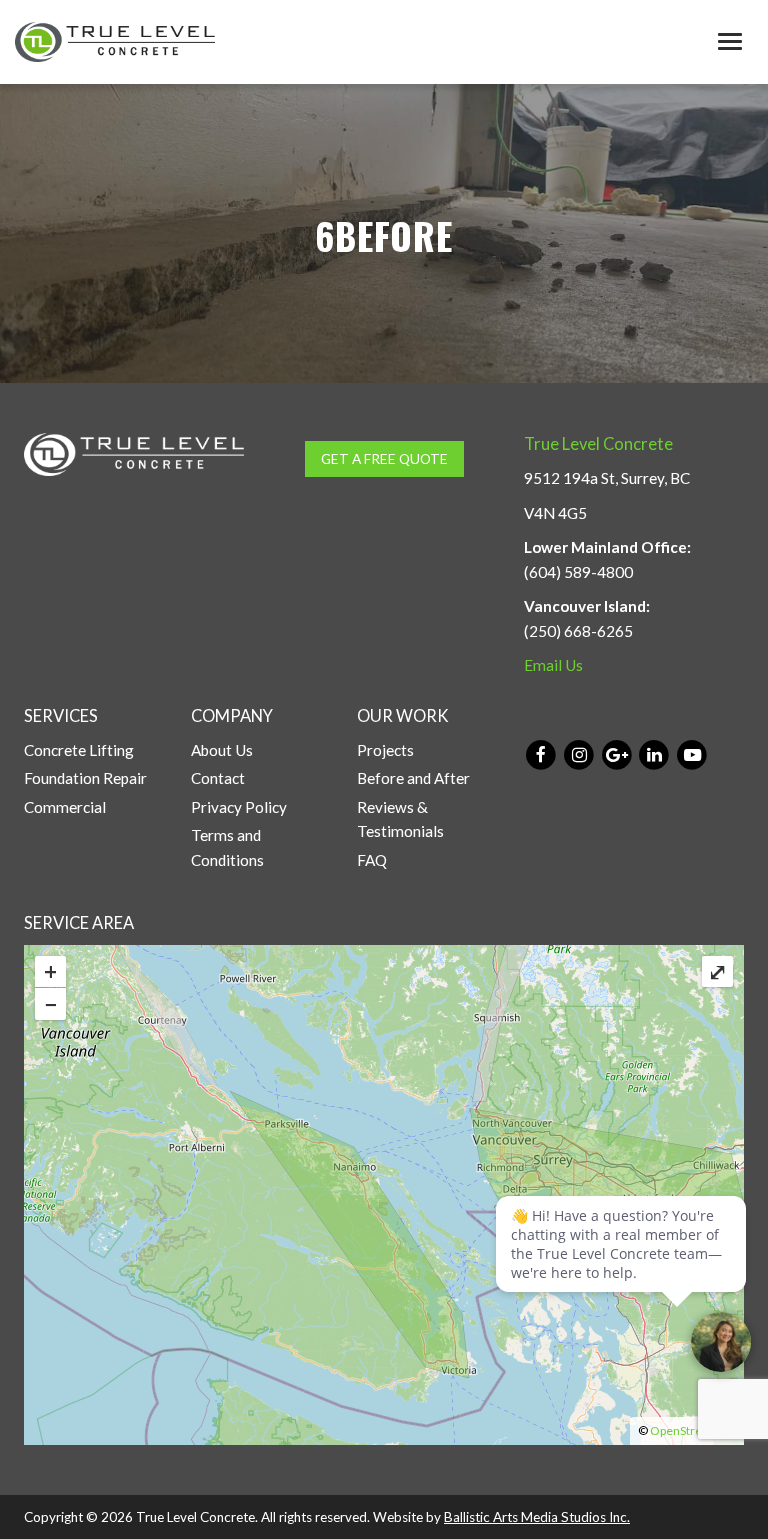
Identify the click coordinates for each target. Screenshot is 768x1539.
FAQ (372, 860)
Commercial (65, 807)
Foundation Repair (85, 778)
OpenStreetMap (693, 1430)
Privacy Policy (239, 807)
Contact (218, 778)
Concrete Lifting (79, 750)
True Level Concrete (598, 444)
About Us (222, 750)
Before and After (413, 778)
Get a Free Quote (384, 458)
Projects (385, 750)
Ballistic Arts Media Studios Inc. (537, 1517)
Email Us (553, 665)
